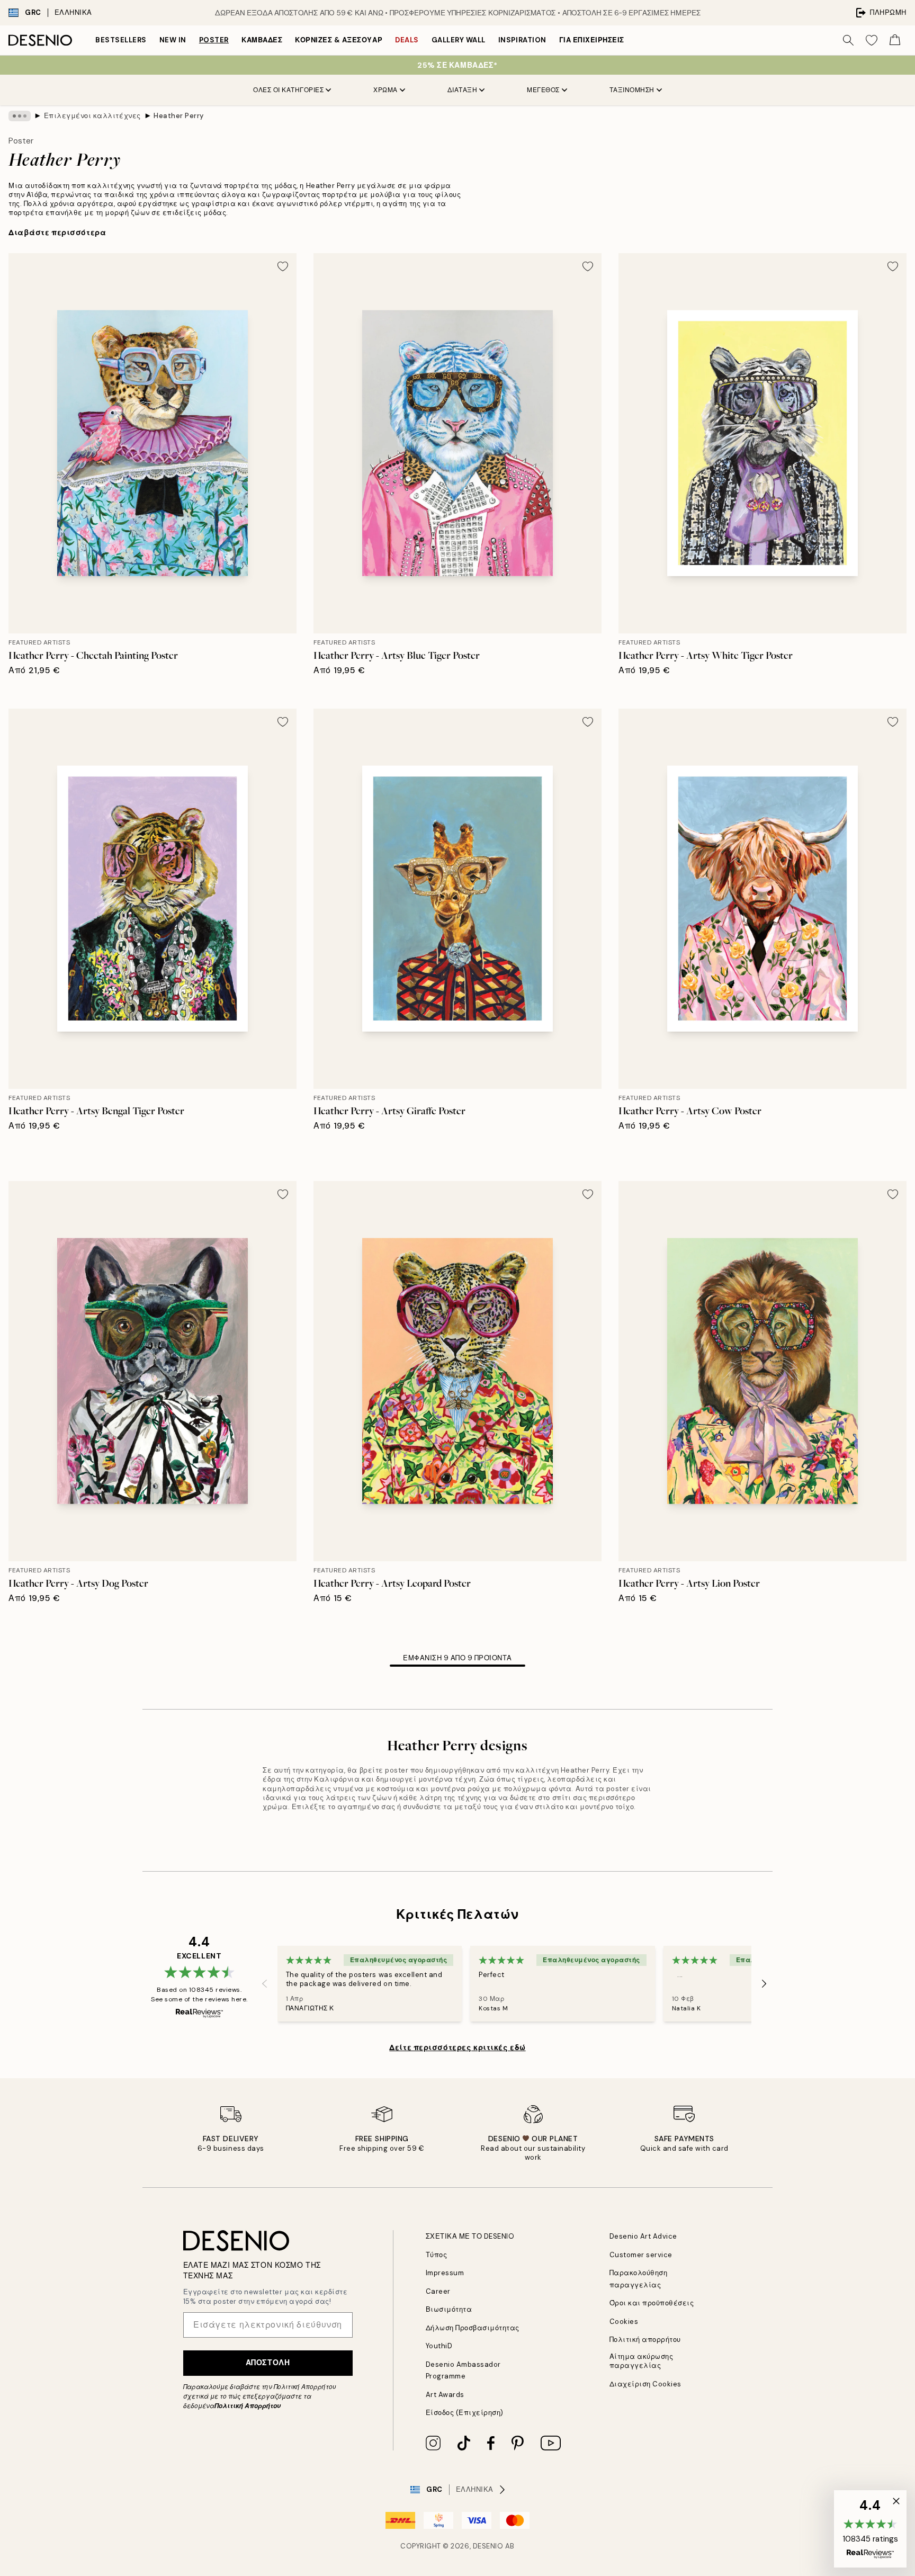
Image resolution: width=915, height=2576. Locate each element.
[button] (870, 2529)
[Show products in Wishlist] (872, 40)
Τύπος (437, 2255)
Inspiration (522, 40)
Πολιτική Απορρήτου (248, 2406)
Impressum (445, 2273)
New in (173, 40)
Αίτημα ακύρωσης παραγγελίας (642, 2361)
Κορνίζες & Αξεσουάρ (339, 40)
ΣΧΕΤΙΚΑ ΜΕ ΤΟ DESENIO (470, 2236)
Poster (214, 40)
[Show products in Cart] (895, 40)
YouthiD (439, 2346)
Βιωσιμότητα (449, 2309)
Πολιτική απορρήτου (645, 2340)
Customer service (641, 2255)
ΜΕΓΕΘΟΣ (543, 90)
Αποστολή (268, 2363)
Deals (407, 40)
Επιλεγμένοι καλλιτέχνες (92, 116)
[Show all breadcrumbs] (20, 116)
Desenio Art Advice (643, 2236)
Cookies (624, 2322)
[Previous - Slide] (265, 1983)
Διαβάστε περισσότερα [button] (57, 232)
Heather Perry (179, 116)
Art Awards (445, 2395)
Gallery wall (459, 40)
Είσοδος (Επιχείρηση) (465, 2413)
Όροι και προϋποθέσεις (652, 2303)
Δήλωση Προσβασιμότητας (473, 2328)
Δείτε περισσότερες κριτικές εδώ (457, 2047)
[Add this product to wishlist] (283, 266)
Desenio (488, 2546)
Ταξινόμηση (632, 90)
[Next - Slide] (764, 1983)
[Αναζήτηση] (848, 40)
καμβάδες (262, 40)
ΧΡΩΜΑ (385, 90)
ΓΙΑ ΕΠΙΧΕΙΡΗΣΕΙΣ (592, 40)
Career (438, 2291)
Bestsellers (121, 40)
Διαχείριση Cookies (645, 2384)
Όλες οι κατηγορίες (288, 90)
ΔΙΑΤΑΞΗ (463, 90)
